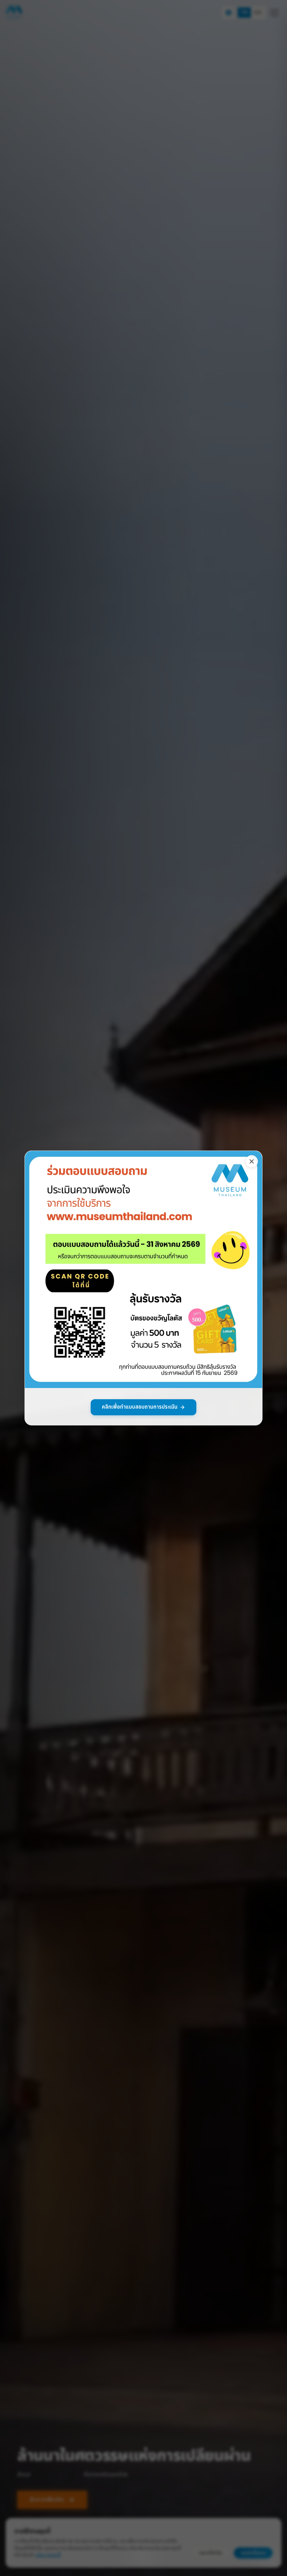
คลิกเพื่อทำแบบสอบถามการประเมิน (140, 1407)
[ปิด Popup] (252, 1161)
